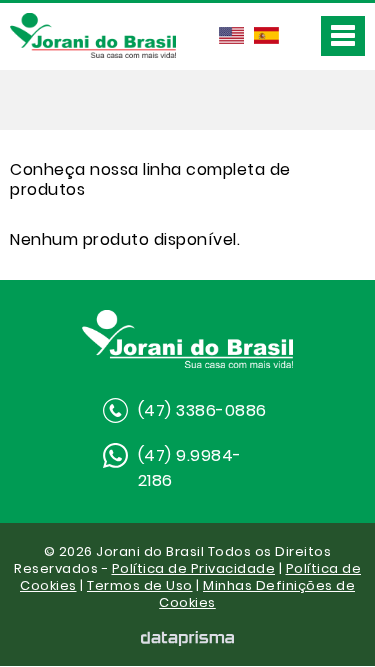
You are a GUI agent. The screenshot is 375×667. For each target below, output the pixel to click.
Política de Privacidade (194, 568)
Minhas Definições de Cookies (257, 594)
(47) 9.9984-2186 (190, 468)
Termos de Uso (140, 585)
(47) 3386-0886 (202, 410)
